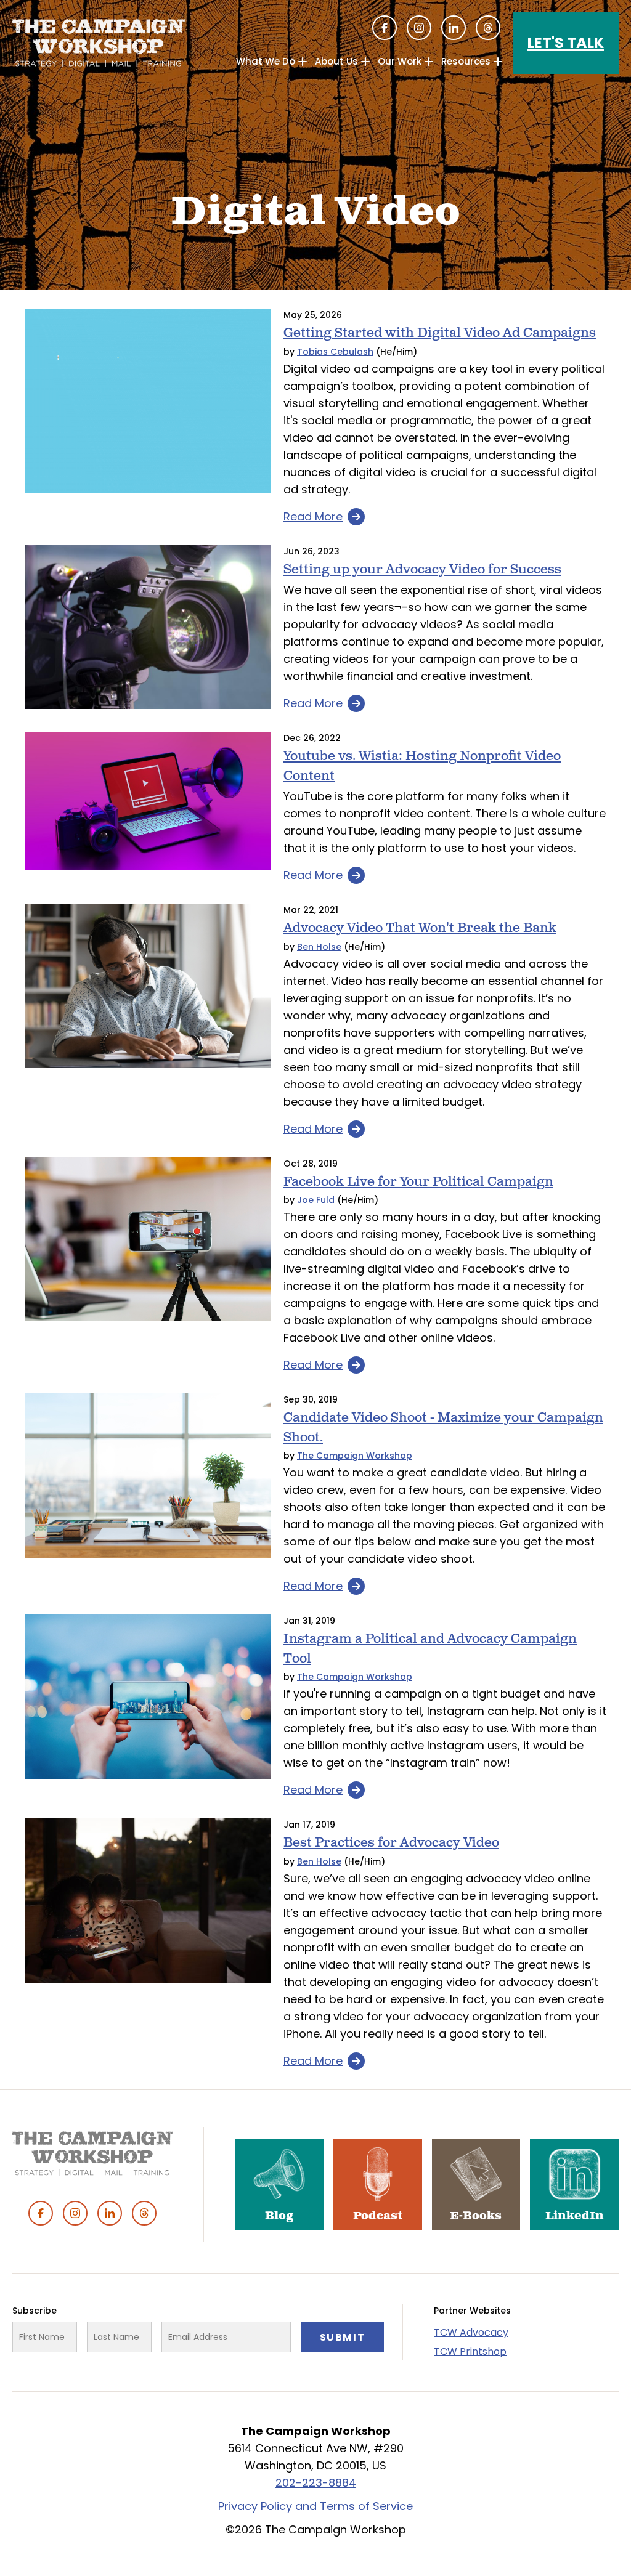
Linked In (454, 28)
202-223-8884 (316, 2483)
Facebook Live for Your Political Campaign (418, 1182)
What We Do (266, 61)
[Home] (99, 43)
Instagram (419, 28)
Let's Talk (566, 43)
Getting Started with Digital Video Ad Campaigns (440, 333)
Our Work (400, 61)
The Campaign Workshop (355, 1456)
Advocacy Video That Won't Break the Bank (420, 928)
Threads (488, 28)
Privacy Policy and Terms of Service (315, 2506)
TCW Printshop (470, 2351)
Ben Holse (319, 947)
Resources (466, 61)
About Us (336, 61)
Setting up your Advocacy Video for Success (422, 569)
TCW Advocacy (471, 2332)
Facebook (385, 28)
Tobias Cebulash (335, 352)
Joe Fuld (316, 1200)
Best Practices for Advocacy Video (391, 1843)
